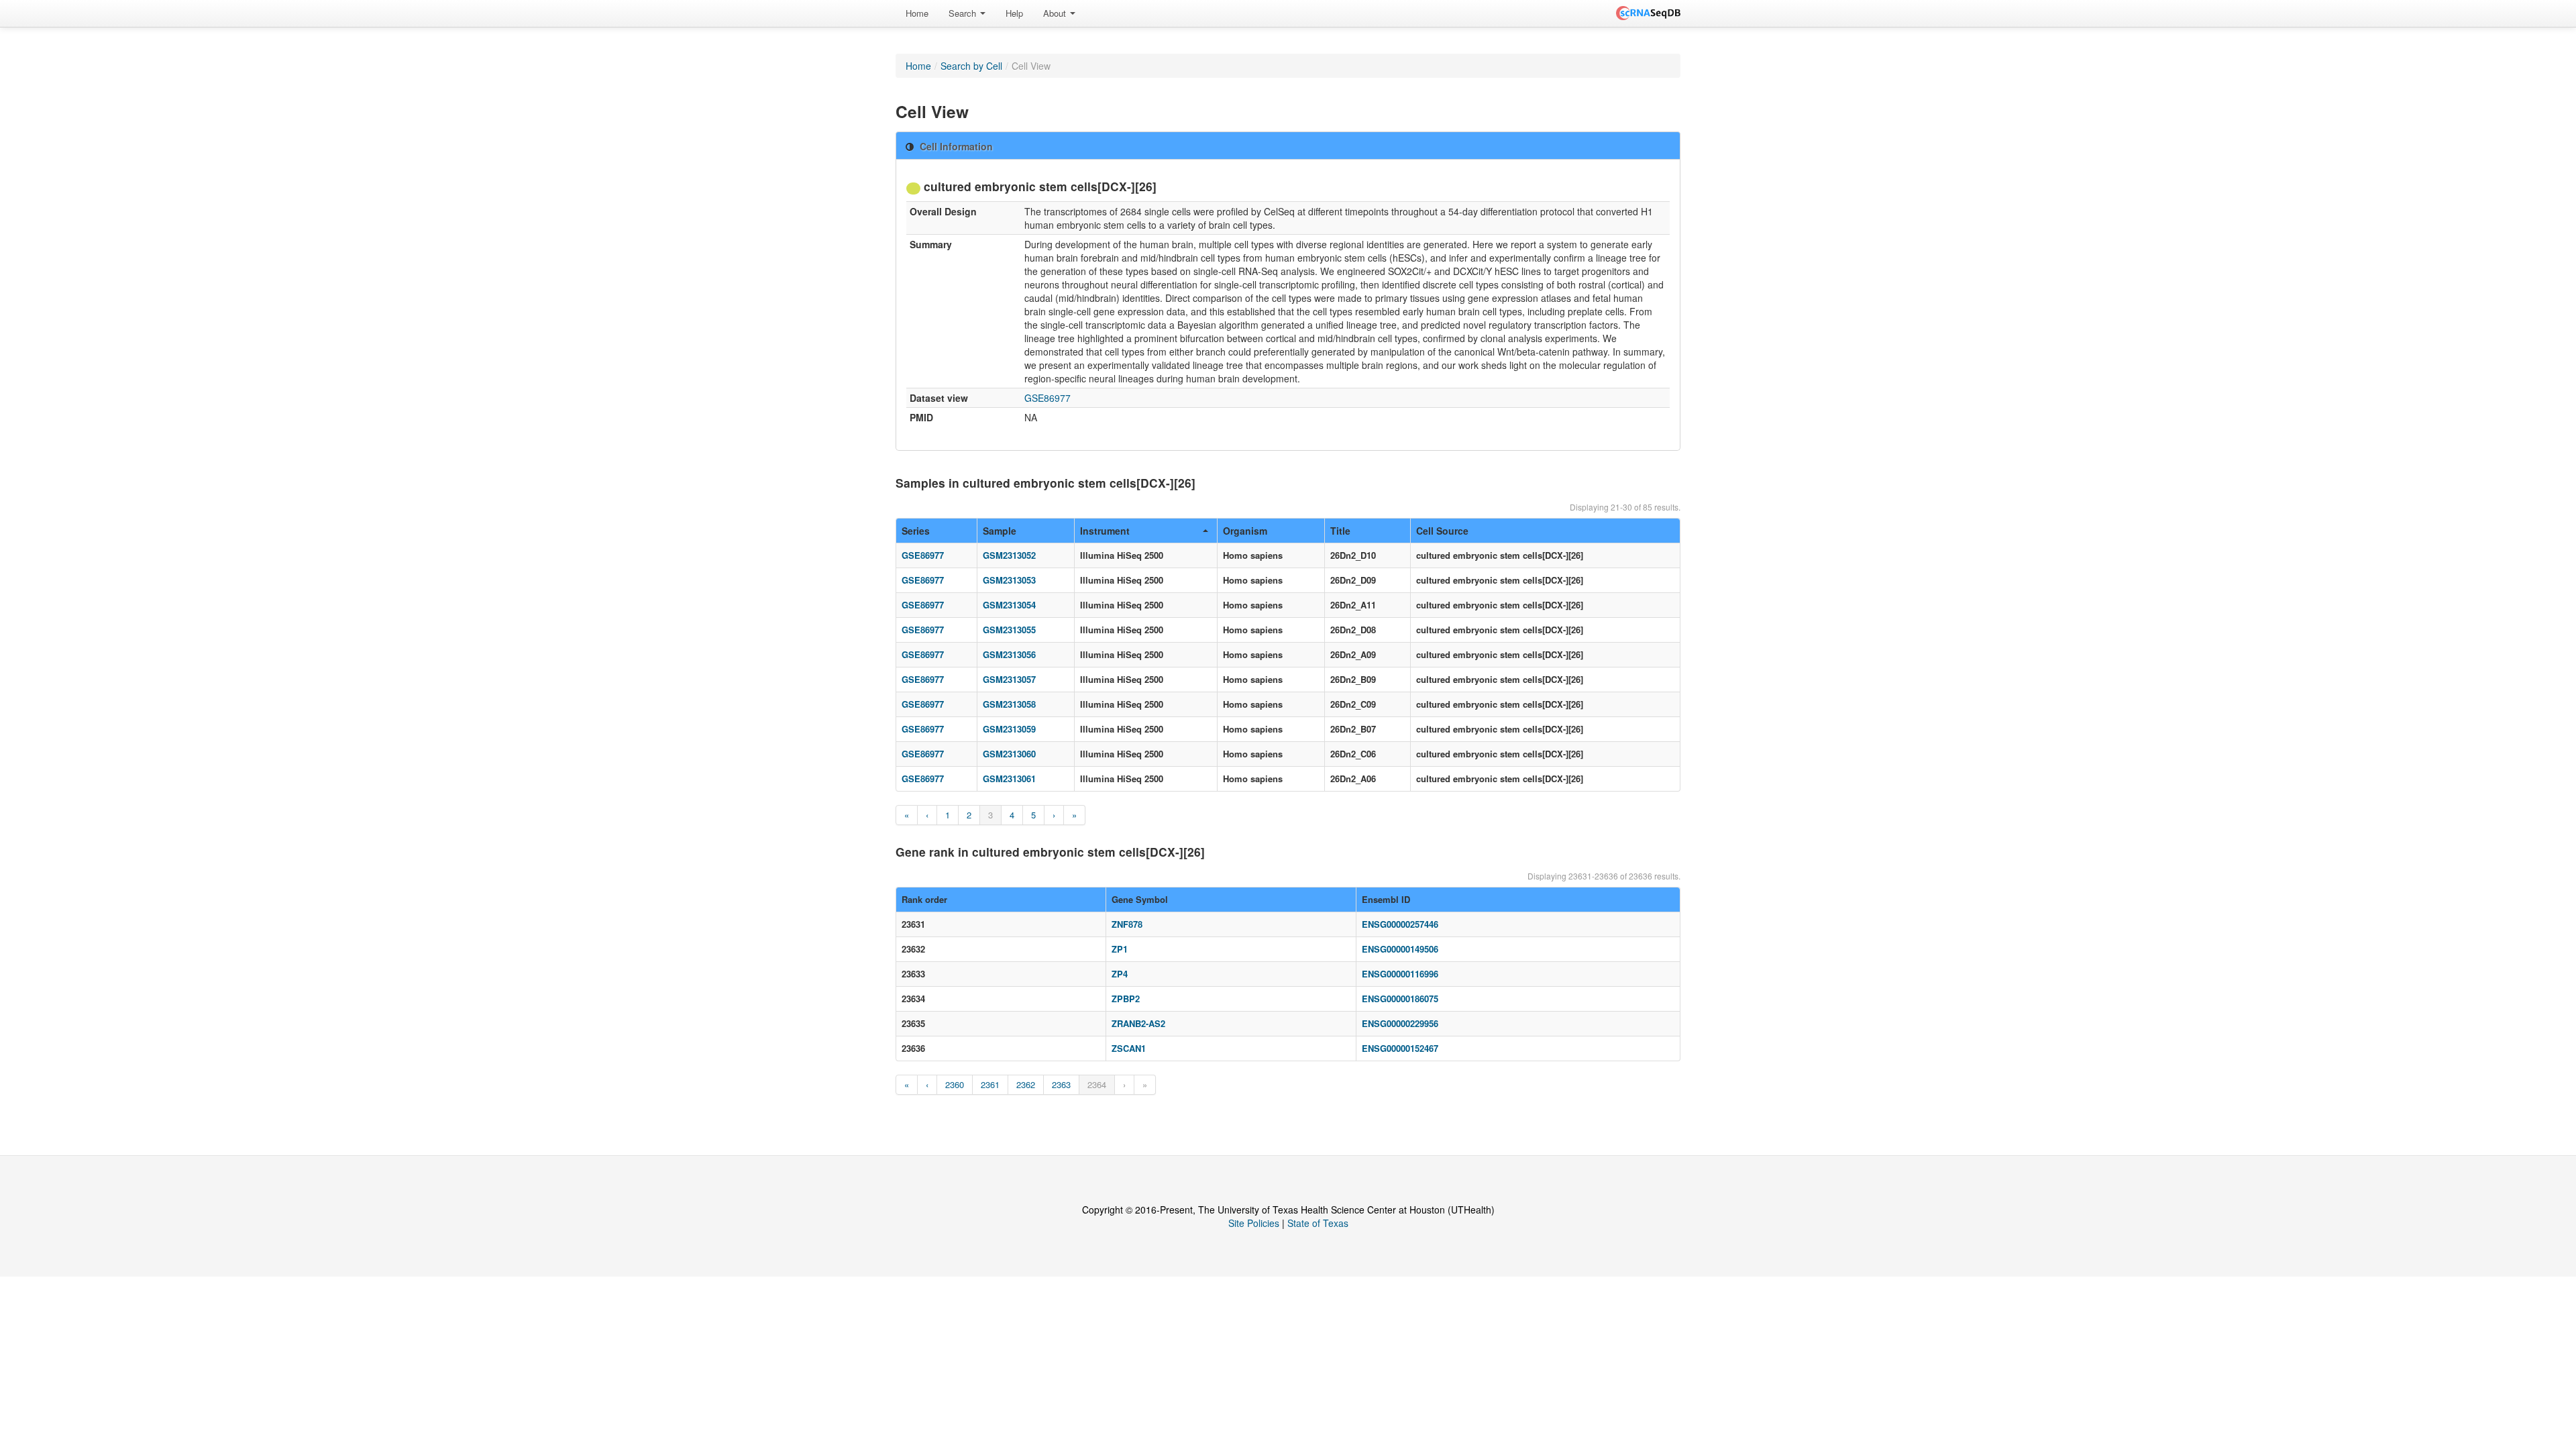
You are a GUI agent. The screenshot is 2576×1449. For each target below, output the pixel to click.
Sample (1000, 531)
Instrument (1105, 531)
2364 (1097, 1084)
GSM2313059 (1009, 729)
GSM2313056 (1009, 654)
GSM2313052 (1009, 555)
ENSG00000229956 (1400, 1023)
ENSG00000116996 (1400, 974)
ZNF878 (1127, 924)
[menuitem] (917, 13)
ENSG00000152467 (1400, 1048)
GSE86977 (1048, 398)
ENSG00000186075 (1400, 999)
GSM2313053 (1009, 580)
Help (1014, 13)
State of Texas (1318, 1223)
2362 (1026, 1084)
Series (916, 531)
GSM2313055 (1009, 630)
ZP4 (1120, 974)
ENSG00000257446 (1400, 924)
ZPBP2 (1126, 999)
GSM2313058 (1009, 704)
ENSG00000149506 (1400, 949)
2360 (955, 1084)
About (1056, 13)
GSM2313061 (1009, 779)
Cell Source (1442, 531)
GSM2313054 (1009, 605)
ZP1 (1120, 949)
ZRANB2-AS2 (1138, 1023)
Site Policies (1254, 1223)
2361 (990, 1084)
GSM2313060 (1009, 754)
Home (917, 13)
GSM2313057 (1009, 679)
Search (964, 13)
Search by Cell (971, 66)
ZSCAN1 (1129, 1048)
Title (1340, 531)
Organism (1245, 531)
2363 (1061, 1084)
